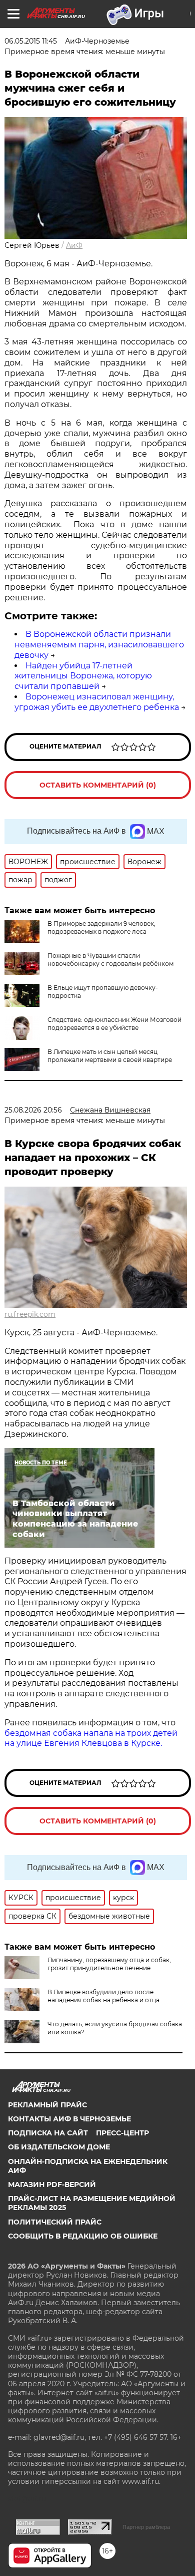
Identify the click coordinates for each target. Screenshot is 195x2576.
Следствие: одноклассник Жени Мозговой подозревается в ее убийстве (114, 1024)
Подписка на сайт (48, 2133)
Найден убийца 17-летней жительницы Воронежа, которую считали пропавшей (83, 676)
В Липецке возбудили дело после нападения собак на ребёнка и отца (103, 1996)
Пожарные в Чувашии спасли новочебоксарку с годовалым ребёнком (110, 960)
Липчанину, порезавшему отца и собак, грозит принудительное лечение (109, 1964)
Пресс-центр (122, 2133)
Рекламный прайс (47, 2105)
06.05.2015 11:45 (31, 41)
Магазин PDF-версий (52, 2184)
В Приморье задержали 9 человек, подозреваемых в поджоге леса (101, 928)
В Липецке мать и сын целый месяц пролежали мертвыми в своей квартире (110, 1056)
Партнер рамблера (146, 2527)
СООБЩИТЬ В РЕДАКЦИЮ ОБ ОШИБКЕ (83, 2236)
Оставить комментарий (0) (98, 785)
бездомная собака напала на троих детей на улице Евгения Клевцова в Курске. (91, 1738)
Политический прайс (55, 2222)
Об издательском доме (59, 2147)
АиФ (74, 245)
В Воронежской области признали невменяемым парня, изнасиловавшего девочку (99, 645)
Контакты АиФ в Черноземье (69, 2119)
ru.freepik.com (30, 1314)
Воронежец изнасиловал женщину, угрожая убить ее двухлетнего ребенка (97, 702)
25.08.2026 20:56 (33, 1110)
